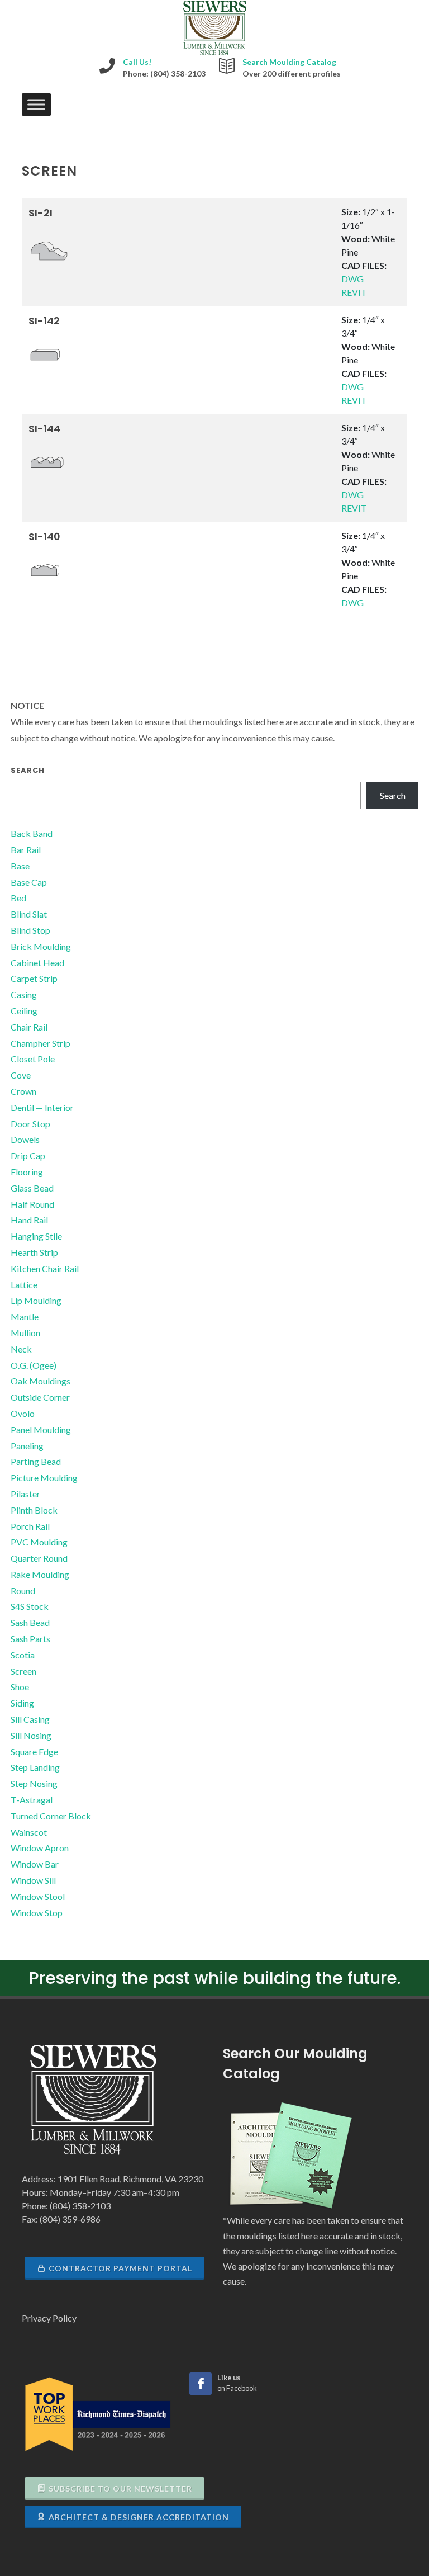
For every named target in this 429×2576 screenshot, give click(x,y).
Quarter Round (39, 1558)
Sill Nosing (31, 1735)
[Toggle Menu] (36, 105)
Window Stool (38, 1896)
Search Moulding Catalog (289, 62)
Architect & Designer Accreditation (139, 2517)
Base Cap (29, 882)
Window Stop (37, 1913)
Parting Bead (36, 1461)
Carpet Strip (34, 978)
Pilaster (25, 1494)
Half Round (32, 1204)
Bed (18, 898)
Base (20, 866)
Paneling (27, 1446)
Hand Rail (29, 1220)
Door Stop (30, 1124)
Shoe (20, 1687)
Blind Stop (30, 930)
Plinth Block (34, 1510)
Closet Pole (33, 1059)
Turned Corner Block (51, 1816)
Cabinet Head (37, 963)
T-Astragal (32, 1800)
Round (23, 1590)
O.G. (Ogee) (34, 1365)
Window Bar (35, 1864)
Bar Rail (26, 850)
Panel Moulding (41, 1429)
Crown (23, 1091)
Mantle (25, 1317)
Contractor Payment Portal (120, 2268)
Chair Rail (29, 1027)
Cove (21, 1075)
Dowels (25, 1139)
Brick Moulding (41, 946)
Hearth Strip (34, 1252)
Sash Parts (30, 1639)
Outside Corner (40, 1397)
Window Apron (40, 1848)
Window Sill (33, 1880)
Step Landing (35, 1767)
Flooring (27, 1172)
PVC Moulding (39, 1542)
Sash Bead (30, 1622)
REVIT (354, 292)
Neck (21, 1349)
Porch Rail (30, 1526)
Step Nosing (34, 1783)
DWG (352, 279)
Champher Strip (40, 1043)
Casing (24, 994)
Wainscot (29, 1832)
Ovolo (23, 1413)
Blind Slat (29, 914)
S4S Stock (30, 1606)
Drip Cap (28, 1155)
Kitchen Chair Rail (45, 1268)
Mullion (25, 1333)
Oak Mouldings (40, 1381)
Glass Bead (32, 1188)
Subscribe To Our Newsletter (120, 2488)
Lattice (24, 1285)
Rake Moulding (40, 1574)
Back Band (32, 833)
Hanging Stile (36, 1236)
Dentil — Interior (42, 1107)
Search (28, 770)
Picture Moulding (44, 1478)
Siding (22, 1703)
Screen (23, 1671)
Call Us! (137, 62)
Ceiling (24, 1011)
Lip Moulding (36, 1300)
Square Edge (34, 1752)
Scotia (23, 1655)
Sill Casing (30, 1719)
